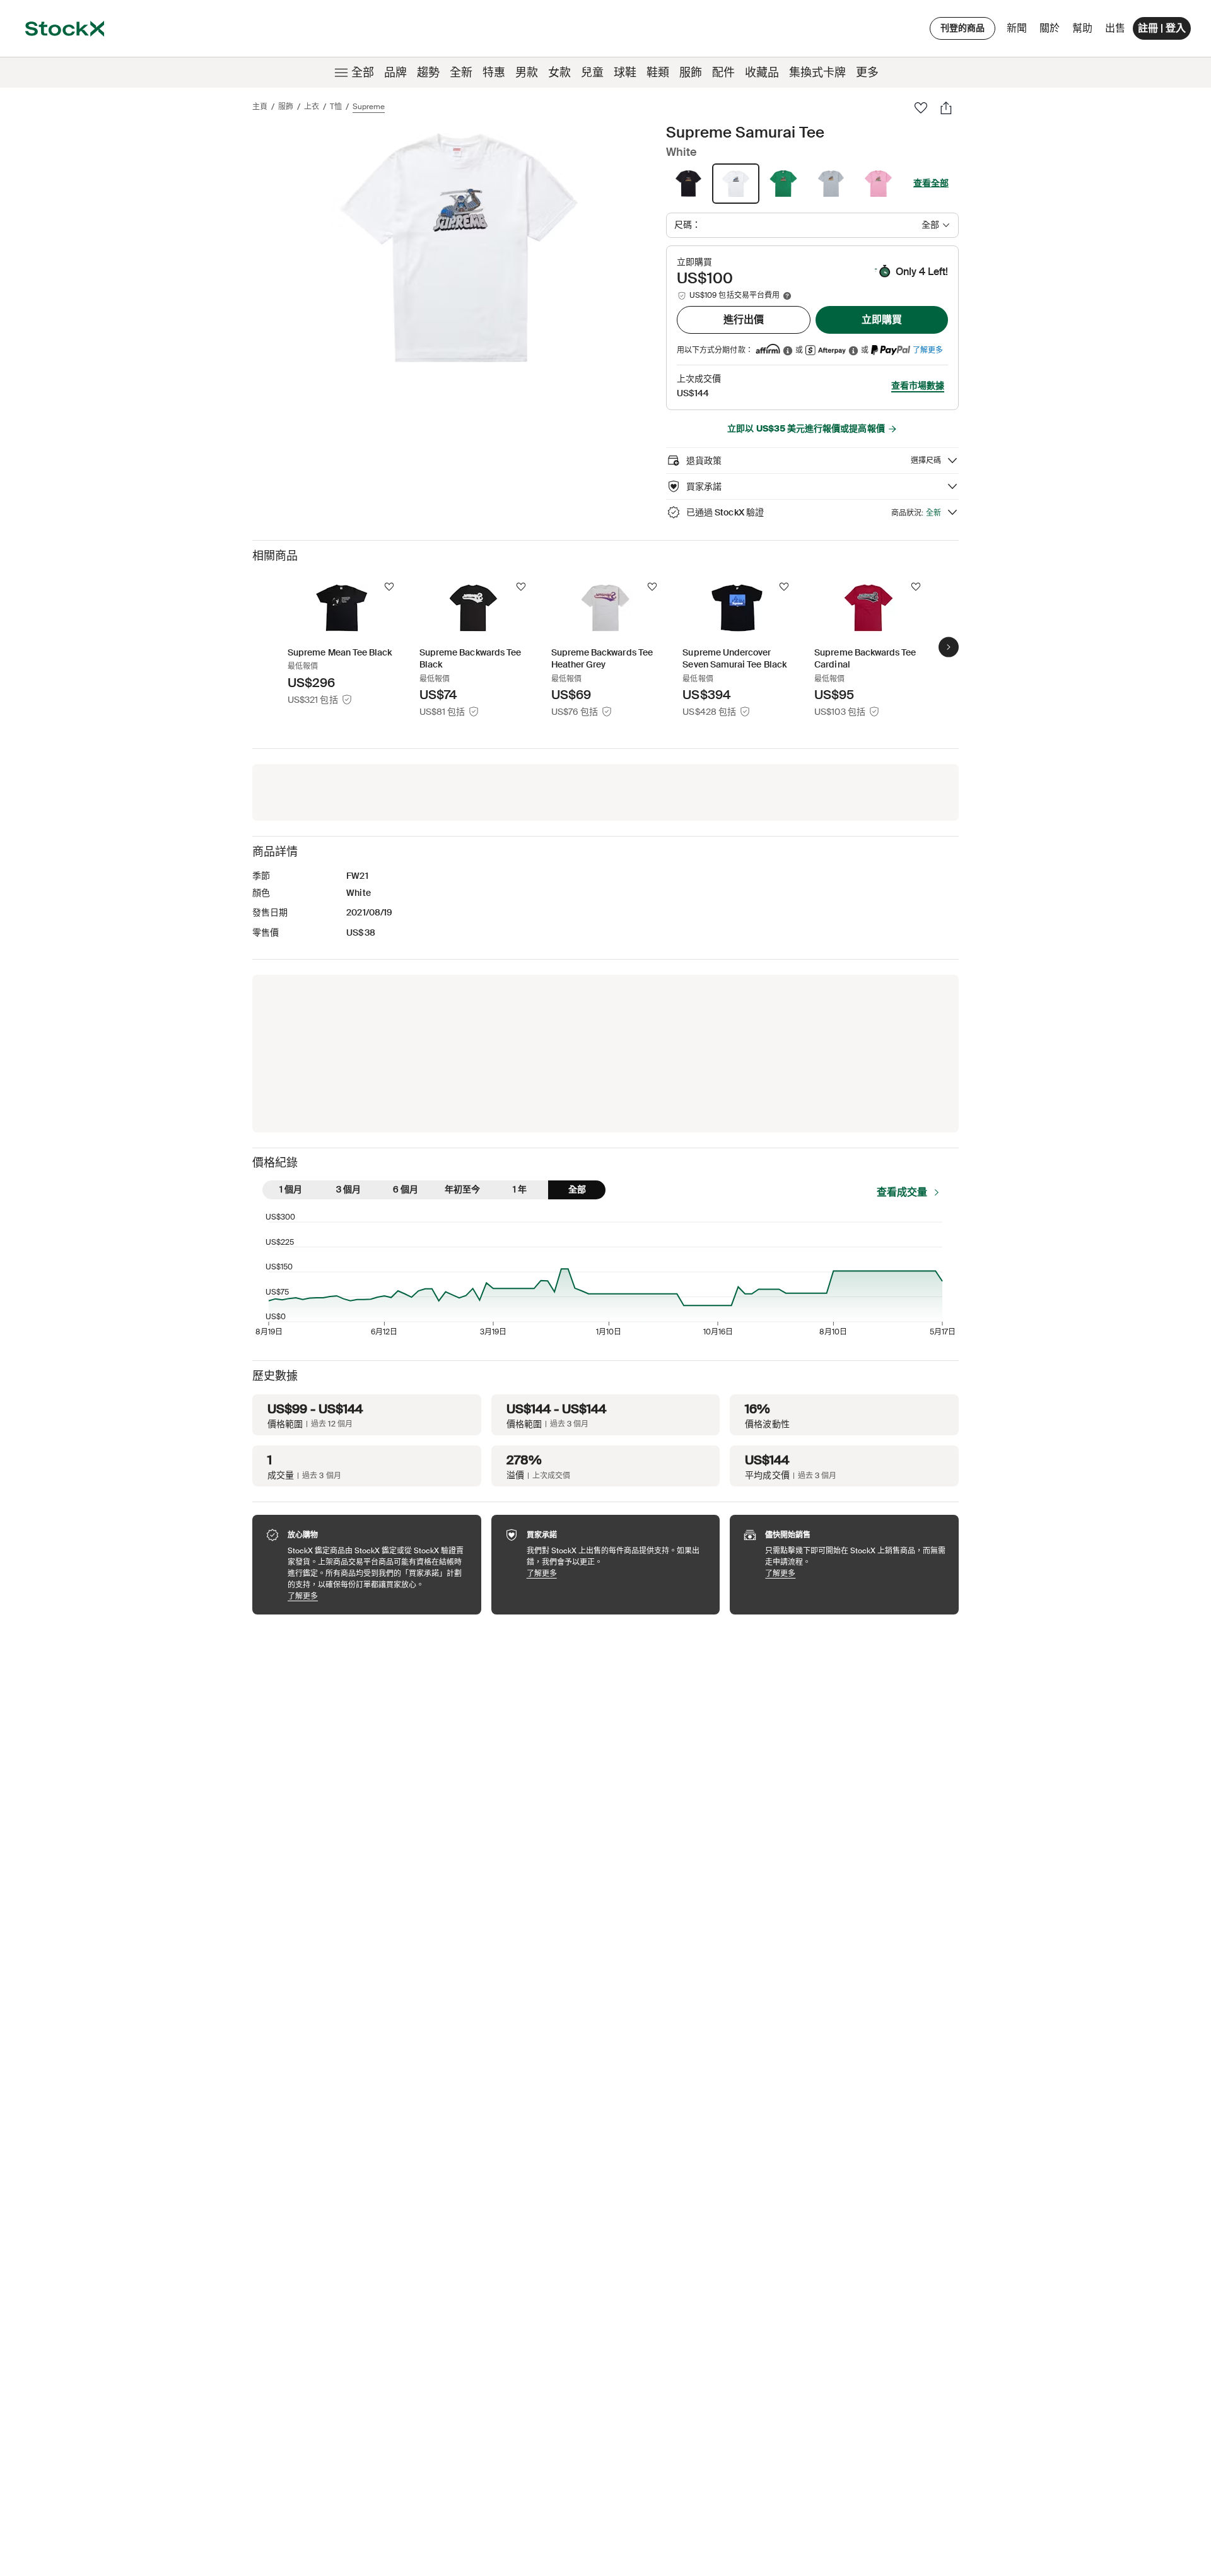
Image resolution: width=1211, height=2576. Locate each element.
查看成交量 (902, 1192)
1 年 (520, 1189)
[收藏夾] (921, 108)
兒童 (592, 73)
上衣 (312, 107)
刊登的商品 (962, 28)
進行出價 (744, 320)
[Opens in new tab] (788, 350)
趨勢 (428, 73)
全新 (461, 73)
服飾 (691, 73)
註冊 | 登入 (1162, 28)
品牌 (395, 73)
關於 (1052, 31)
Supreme (369, 107)
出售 (1115, 28)
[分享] (946, 108)
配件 (723, 73)
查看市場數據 (918, 385)
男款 (527, 73)
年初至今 (462, 1189)
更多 (867, 73)
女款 (559, 73)
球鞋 (625, 73)
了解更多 (928, 350)
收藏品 (762, 73)
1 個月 (291, 1189)
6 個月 (406, 1189)
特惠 (494, 73)
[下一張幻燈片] (949, 647)
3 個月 (348, 1189)
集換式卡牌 (817, 73)
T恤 (336, 107)
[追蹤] (389, 587)
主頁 (260, 107)
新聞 (1017, 28)
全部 (363, 73)
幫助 (1082, 28)
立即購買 (882, 320)
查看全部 (931, 183)
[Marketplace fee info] (787, 296)
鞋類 (658, 73)
